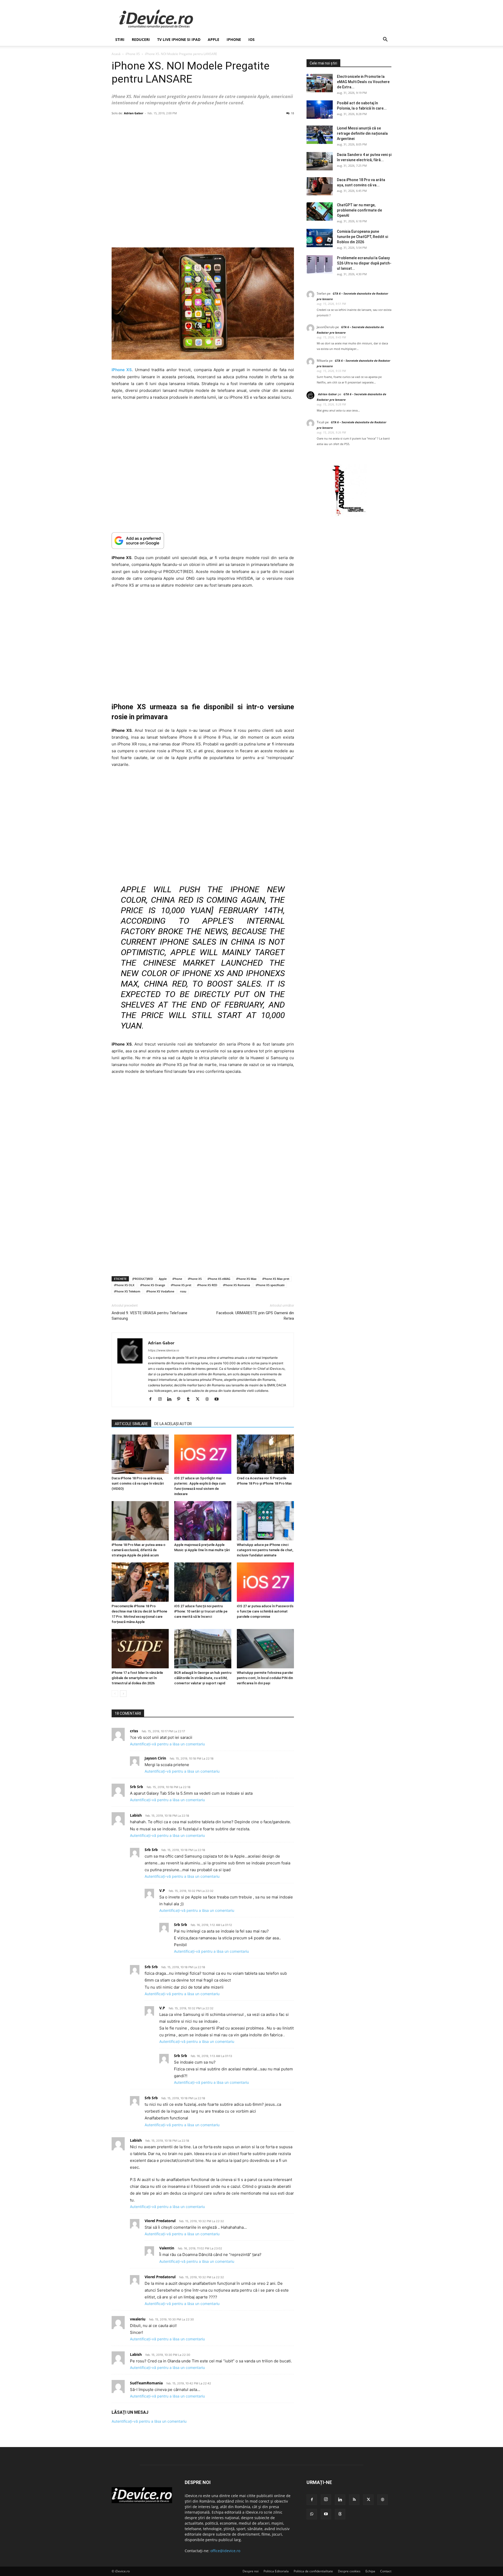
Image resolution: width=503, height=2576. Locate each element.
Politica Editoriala (276, 2571)
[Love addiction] (349, 516)
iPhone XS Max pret (276, 1279)
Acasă (116, 54)
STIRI (120, 39)
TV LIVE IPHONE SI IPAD (179, 39)
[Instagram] (162, 1399)
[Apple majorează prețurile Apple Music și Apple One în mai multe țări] (203, 1521)
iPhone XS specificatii (270, 1285)
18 (292, 113)
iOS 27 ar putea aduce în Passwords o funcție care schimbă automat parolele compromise (265, 1611)
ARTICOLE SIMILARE (131, 1424)
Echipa (370, 2571)
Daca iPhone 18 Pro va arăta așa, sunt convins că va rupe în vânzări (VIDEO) (138, 1483)
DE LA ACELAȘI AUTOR (173, 1424)
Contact (386, 2571)
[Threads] (340, 2514)
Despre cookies (349, 2571)
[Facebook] (152, 1399)
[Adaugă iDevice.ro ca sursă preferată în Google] (203, 541)
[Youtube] (218, 1399)
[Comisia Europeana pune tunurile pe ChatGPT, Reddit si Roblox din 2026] (320, 238)
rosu (183, 1291)
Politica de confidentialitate (313, 2571)
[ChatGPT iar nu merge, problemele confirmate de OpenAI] (320, 212)
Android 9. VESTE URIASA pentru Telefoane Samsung (149, 1316)
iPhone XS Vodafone (160, 1291)
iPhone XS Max (246, 1279)
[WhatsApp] (312, 2514)
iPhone (234, 39)
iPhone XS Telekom (127, 1291)
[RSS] (354, 2500)
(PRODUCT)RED (143, 1279)
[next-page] (123, 1694)
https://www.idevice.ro (164, 1350)
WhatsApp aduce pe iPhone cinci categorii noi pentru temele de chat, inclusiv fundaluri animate (265, 1550)
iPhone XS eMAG (219, 1279)
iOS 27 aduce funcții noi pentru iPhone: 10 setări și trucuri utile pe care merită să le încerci (201, 1611)
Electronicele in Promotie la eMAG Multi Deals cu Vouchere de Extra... (363, 82)
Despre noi (251, 2571)
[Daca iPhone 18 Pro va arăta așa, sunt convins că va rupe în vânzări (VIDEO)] (140, 1454)
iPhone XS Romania (236, 1285)
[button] (385, 40)
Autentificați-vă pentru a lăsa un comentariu (167, 1744)
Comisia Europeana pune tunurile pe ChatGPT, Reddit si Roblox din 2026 (362, 237)
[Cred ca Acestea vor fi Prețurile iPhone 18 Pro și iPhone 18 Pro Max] (265, 1454)
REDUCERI (141, 39)
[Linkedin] (171, 1399)
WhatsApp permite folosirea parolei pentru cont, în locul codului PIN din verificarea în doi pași (265, 1678)
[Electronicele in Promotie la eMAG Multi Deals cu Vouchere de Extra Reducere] (320, 83)
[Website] (209, 1399)
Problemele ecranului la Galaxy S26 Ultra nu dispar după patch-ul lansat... (364, 263)
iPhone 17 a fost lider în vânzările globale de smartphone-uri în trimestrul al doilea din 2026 (137, 1678)
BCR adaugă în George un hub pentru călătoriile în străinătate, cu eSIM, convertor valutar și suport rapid (203, 1678)
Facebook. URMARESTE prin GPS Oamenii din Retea (255, 1316)
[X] (199, 1399)
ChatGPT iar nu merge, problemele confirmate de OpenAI (359, 210)
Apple (214, 39)
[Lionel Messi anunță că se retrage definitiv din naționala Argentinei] (320, 135)
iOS (251, 39)
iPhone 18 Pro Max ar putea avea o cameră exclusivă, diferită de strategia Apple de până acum (138, 1550)
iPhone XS (133, 54)
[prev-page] (115, 1694)
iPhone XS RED (207, 1285)
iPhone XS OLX (124, 1285)
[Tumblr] (190, 1399)
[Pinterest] (181, 1399)
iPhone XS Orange (153, 1285)
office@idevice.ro (225, 2551)
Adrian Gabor (134, 113)
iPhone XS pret (181, 1285)
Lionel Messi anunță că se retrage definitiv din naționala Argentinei (362, 133)
